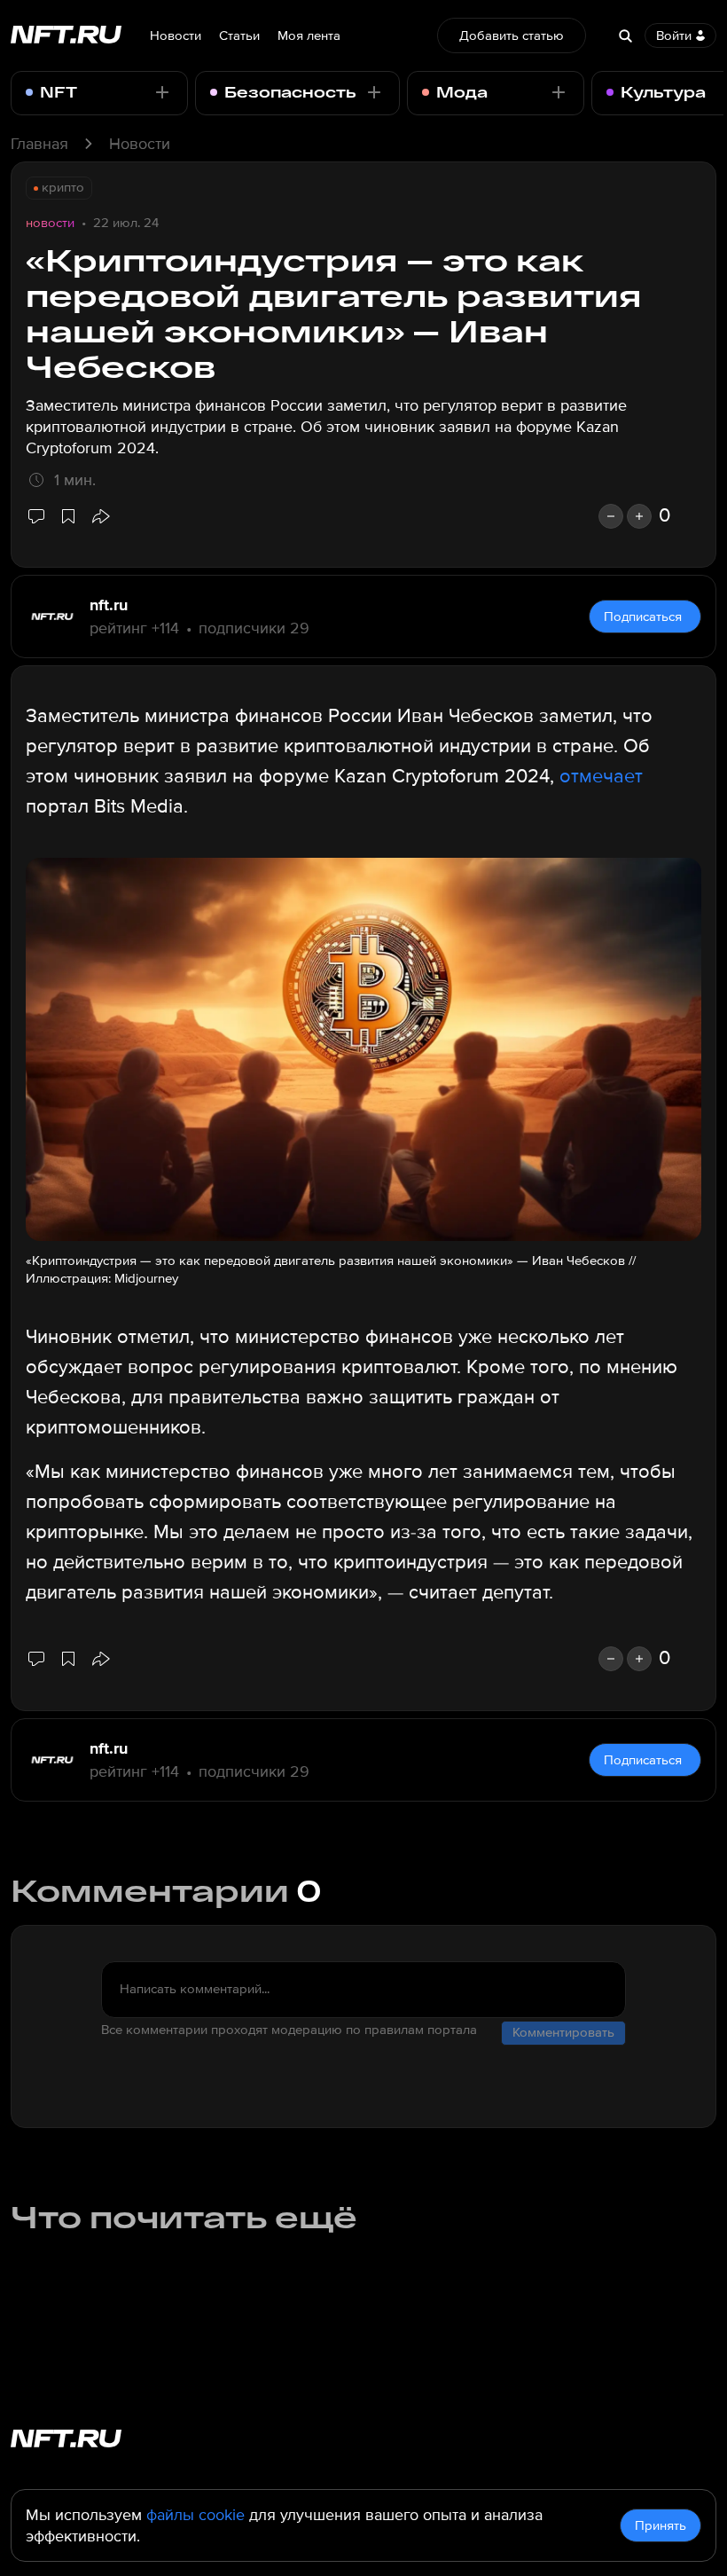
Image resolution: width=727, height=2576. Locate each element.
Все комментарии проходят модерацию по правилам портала (289, 2030)
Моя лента (309, 35)
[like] (639, 516)
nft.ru (109, 605)
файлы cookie (195, 2515)
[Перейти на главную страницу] (66, 36)
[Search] (625, 35)
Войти (674, 35)
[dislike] (611, 516)
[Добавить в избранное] (68, 516)
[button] (100, 516)
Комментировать (563, 2032)
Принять (661, 2525)
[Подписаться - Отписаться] (162, 92)
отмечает (601, 777)
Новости (176, 35)
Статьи (239, 35)
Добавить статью (512, 35)
